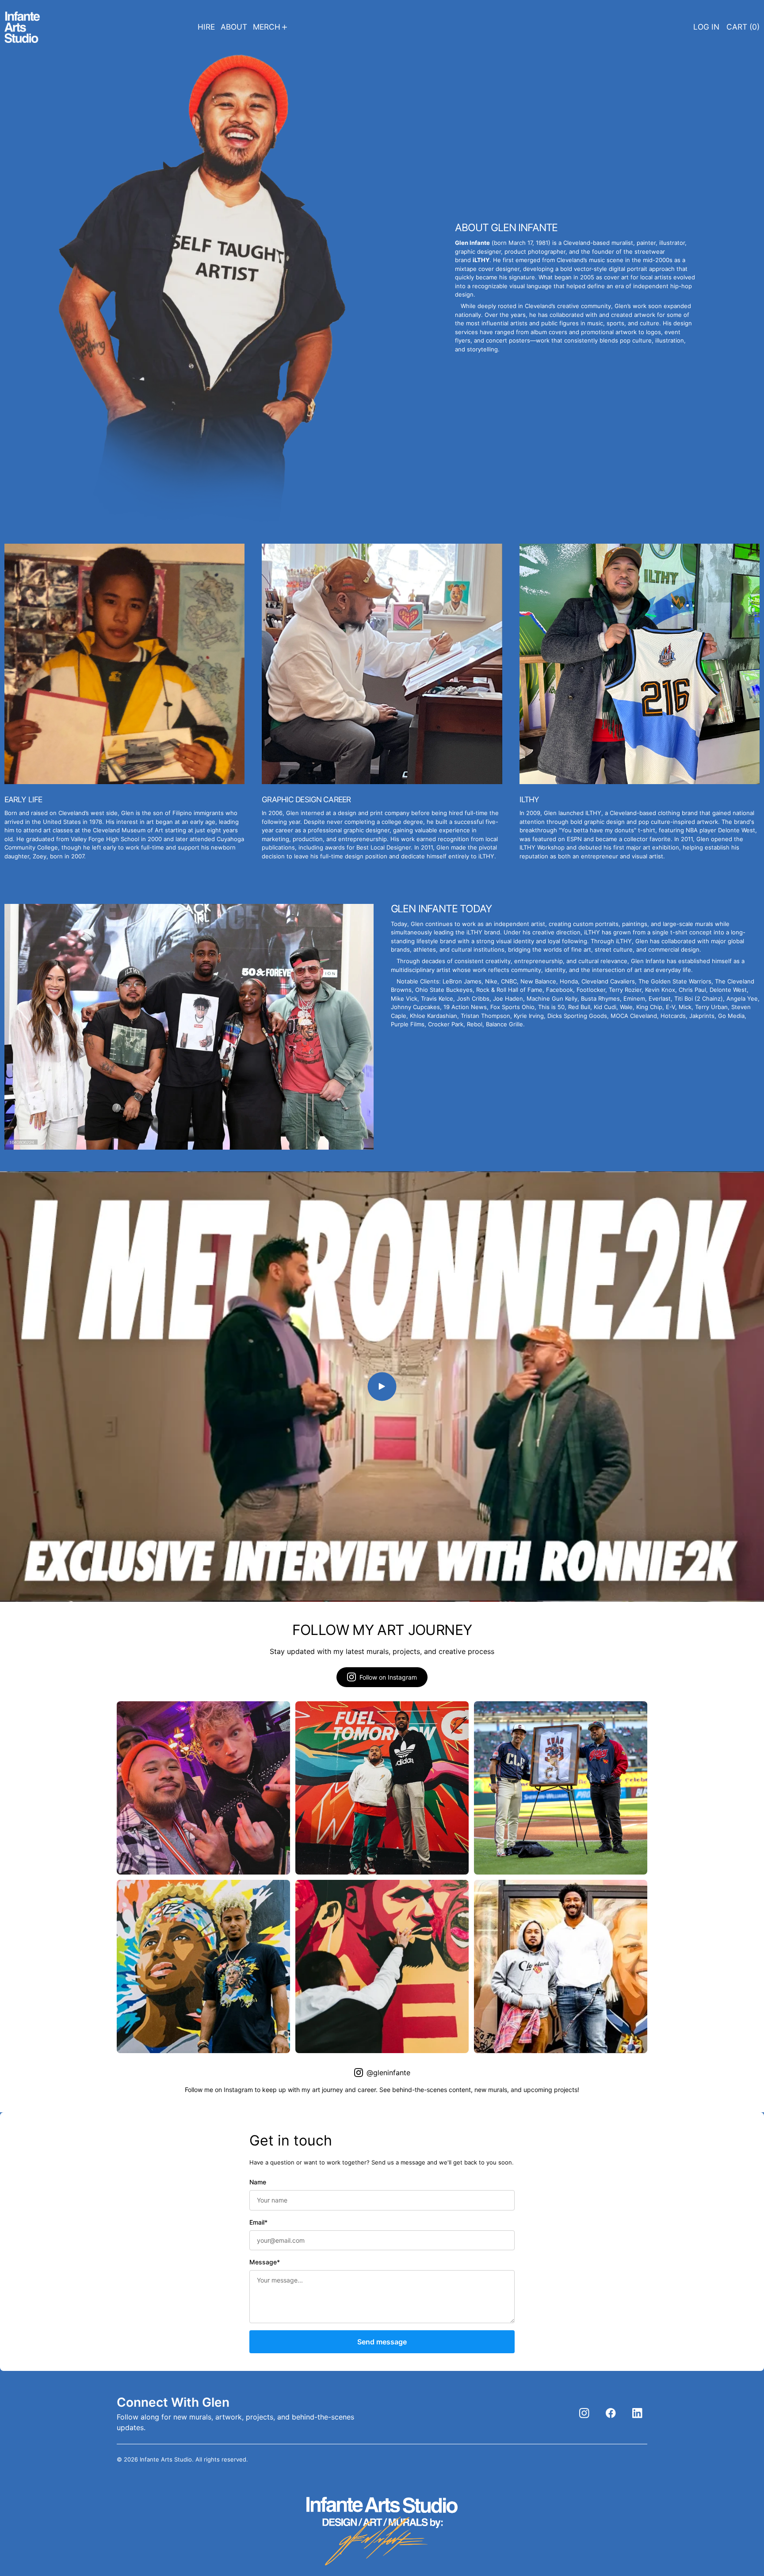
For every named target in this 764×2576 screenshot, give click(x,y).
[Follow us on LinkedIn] (637, 2413)
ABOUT (234, 27)
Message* (265, 2262)
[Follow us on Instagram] (584, 2413)
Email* (258, 2222)
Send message (382, 2342)
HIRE (206, 27)
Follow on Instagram (388, 1677)
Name (258, 2182)
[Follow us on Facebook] (611, 2413)
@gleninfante (388, 2073)
